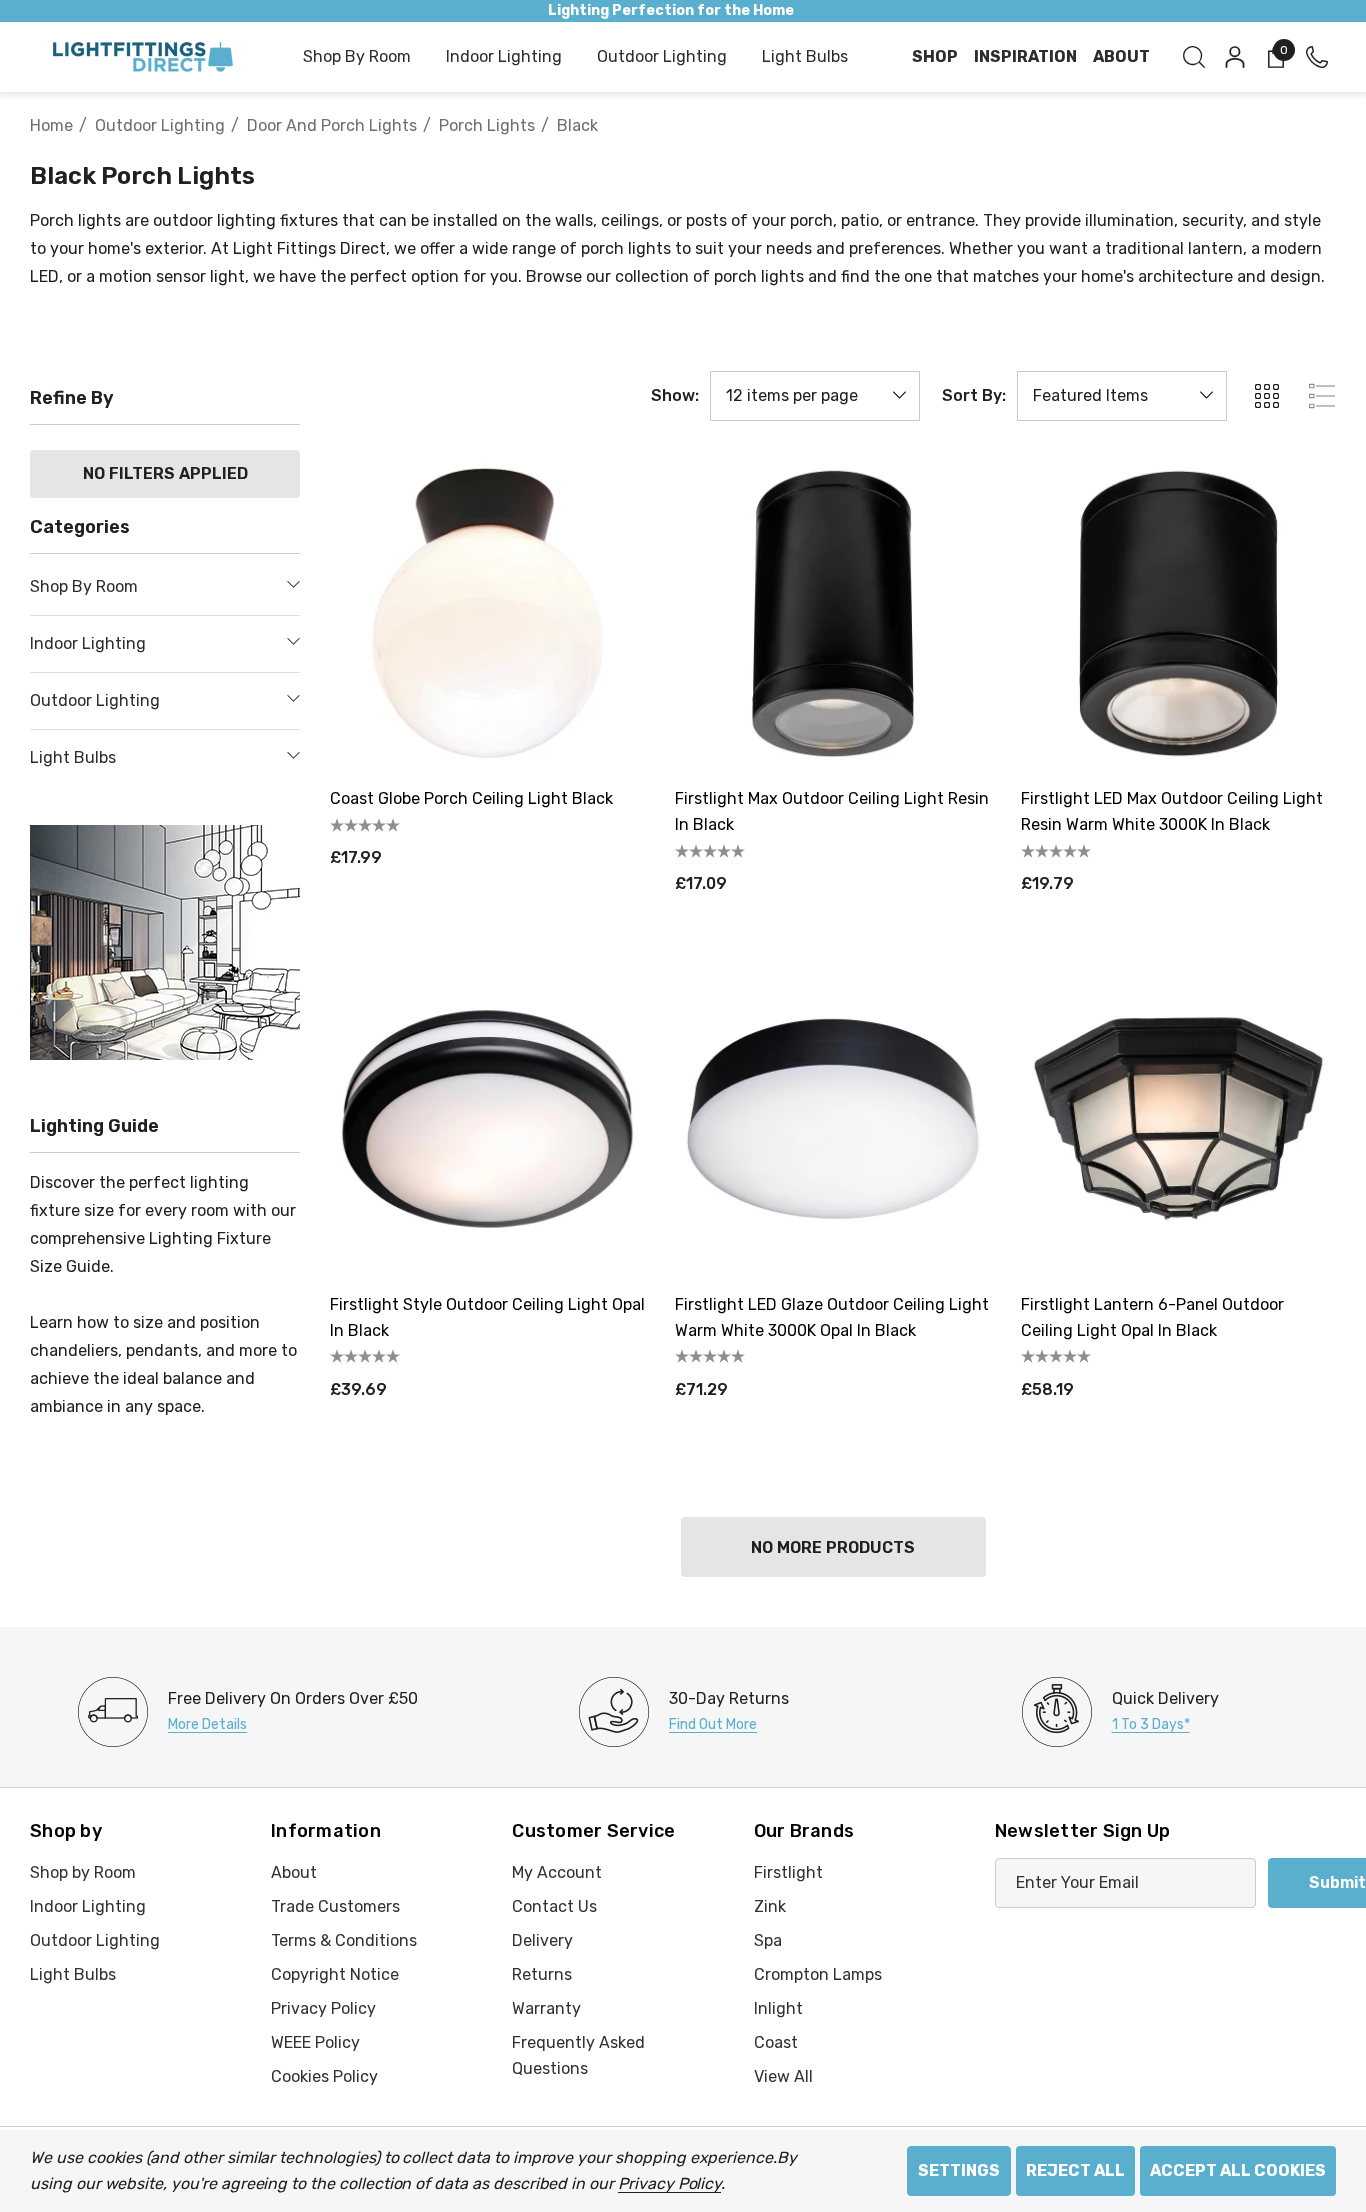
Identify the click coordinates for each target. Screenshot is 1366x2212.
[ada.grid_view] (1266, 396)
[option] (248, 1712)
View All (783, 2076)
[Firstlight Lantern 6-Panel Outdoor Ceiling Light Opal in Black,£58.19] (1178, 1118)
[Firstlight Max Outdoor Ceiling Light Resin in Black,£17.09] (832, 613)
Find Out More (713, 1724)
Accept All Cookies (1238, 2170)
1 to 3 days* (1151, 1724)
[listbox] (1122, 396)
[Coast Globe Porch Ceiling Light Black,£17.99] (487, 613)
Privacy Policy (669, 2183)
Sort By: (974, 396)
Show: (675, 396)
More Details (207, 1724)
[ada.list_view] (1322, 396)
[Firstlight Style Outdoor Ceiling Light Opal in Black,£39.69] (487, 1118)
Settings (959, 2170)
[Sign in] (1233, 57)
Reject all (1075, 2170)
